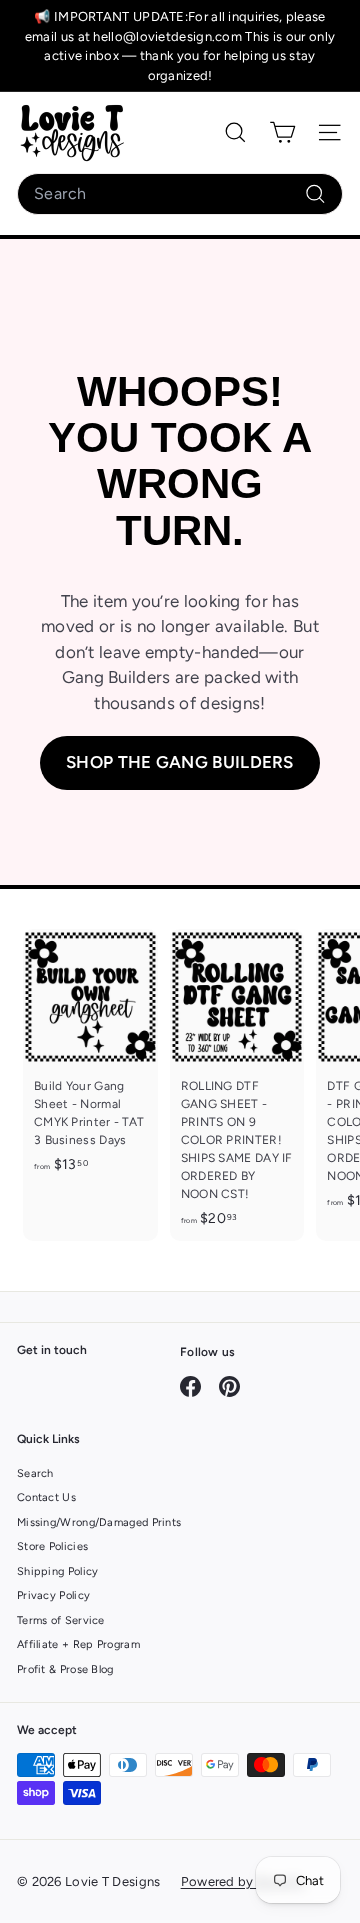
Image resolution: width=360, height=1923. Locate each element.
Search (35, 1473)
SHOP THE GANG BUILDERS (180, 762)
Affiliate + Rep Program (78, 1644)
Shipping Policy (58, 1571)
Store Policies (52, 1546)
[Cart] (282, 132)
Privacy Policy (53, 1595)
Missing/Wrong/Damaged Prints (99, 1522)
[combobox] (180, 194)
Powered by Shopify (243, 1881)
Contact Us (46, 1497)
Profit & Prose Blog (65, 1669)
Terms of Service (61, 1620)
